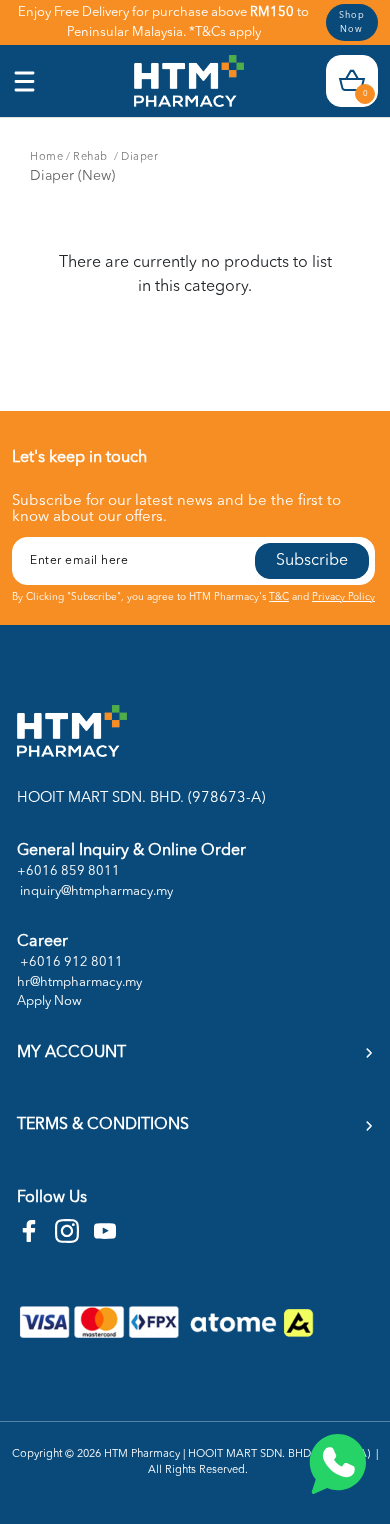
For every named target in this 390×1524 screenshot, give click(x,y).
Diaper (139, 157)
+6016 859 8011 (68, 871)
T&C (279, 597)
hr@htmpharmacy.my (79, 982)
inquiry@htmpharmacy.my (95, 891)
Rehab (92, 157)
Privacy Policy (343, 597)
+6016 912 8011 (70, 962)
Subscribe (312, 561)
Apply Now (49, 1001)
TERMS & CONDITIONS (103, 1125)
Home (46, 157)
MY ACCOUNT (71, 1053)
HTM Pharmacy (142, 1454)
